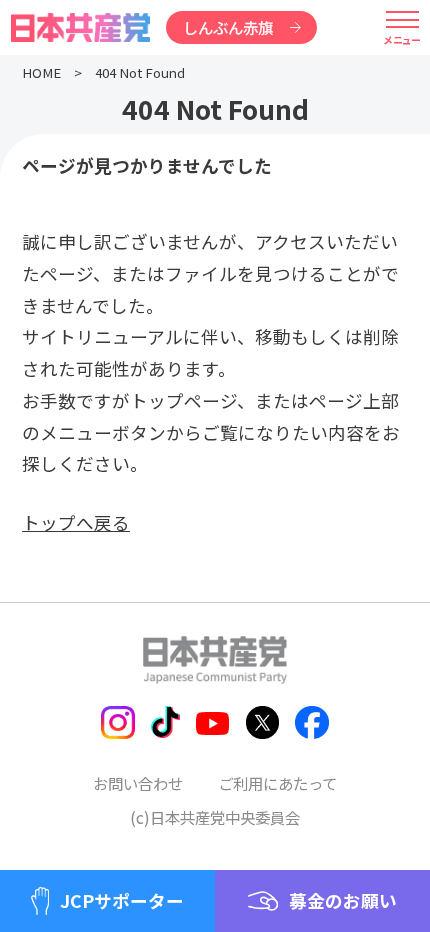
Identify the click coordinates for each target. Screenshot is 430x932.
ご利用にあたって (277, 783)
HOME (41, 72)
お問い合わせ (138, 783)
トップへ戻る (76, 522)
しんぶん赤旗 (228, 27)
